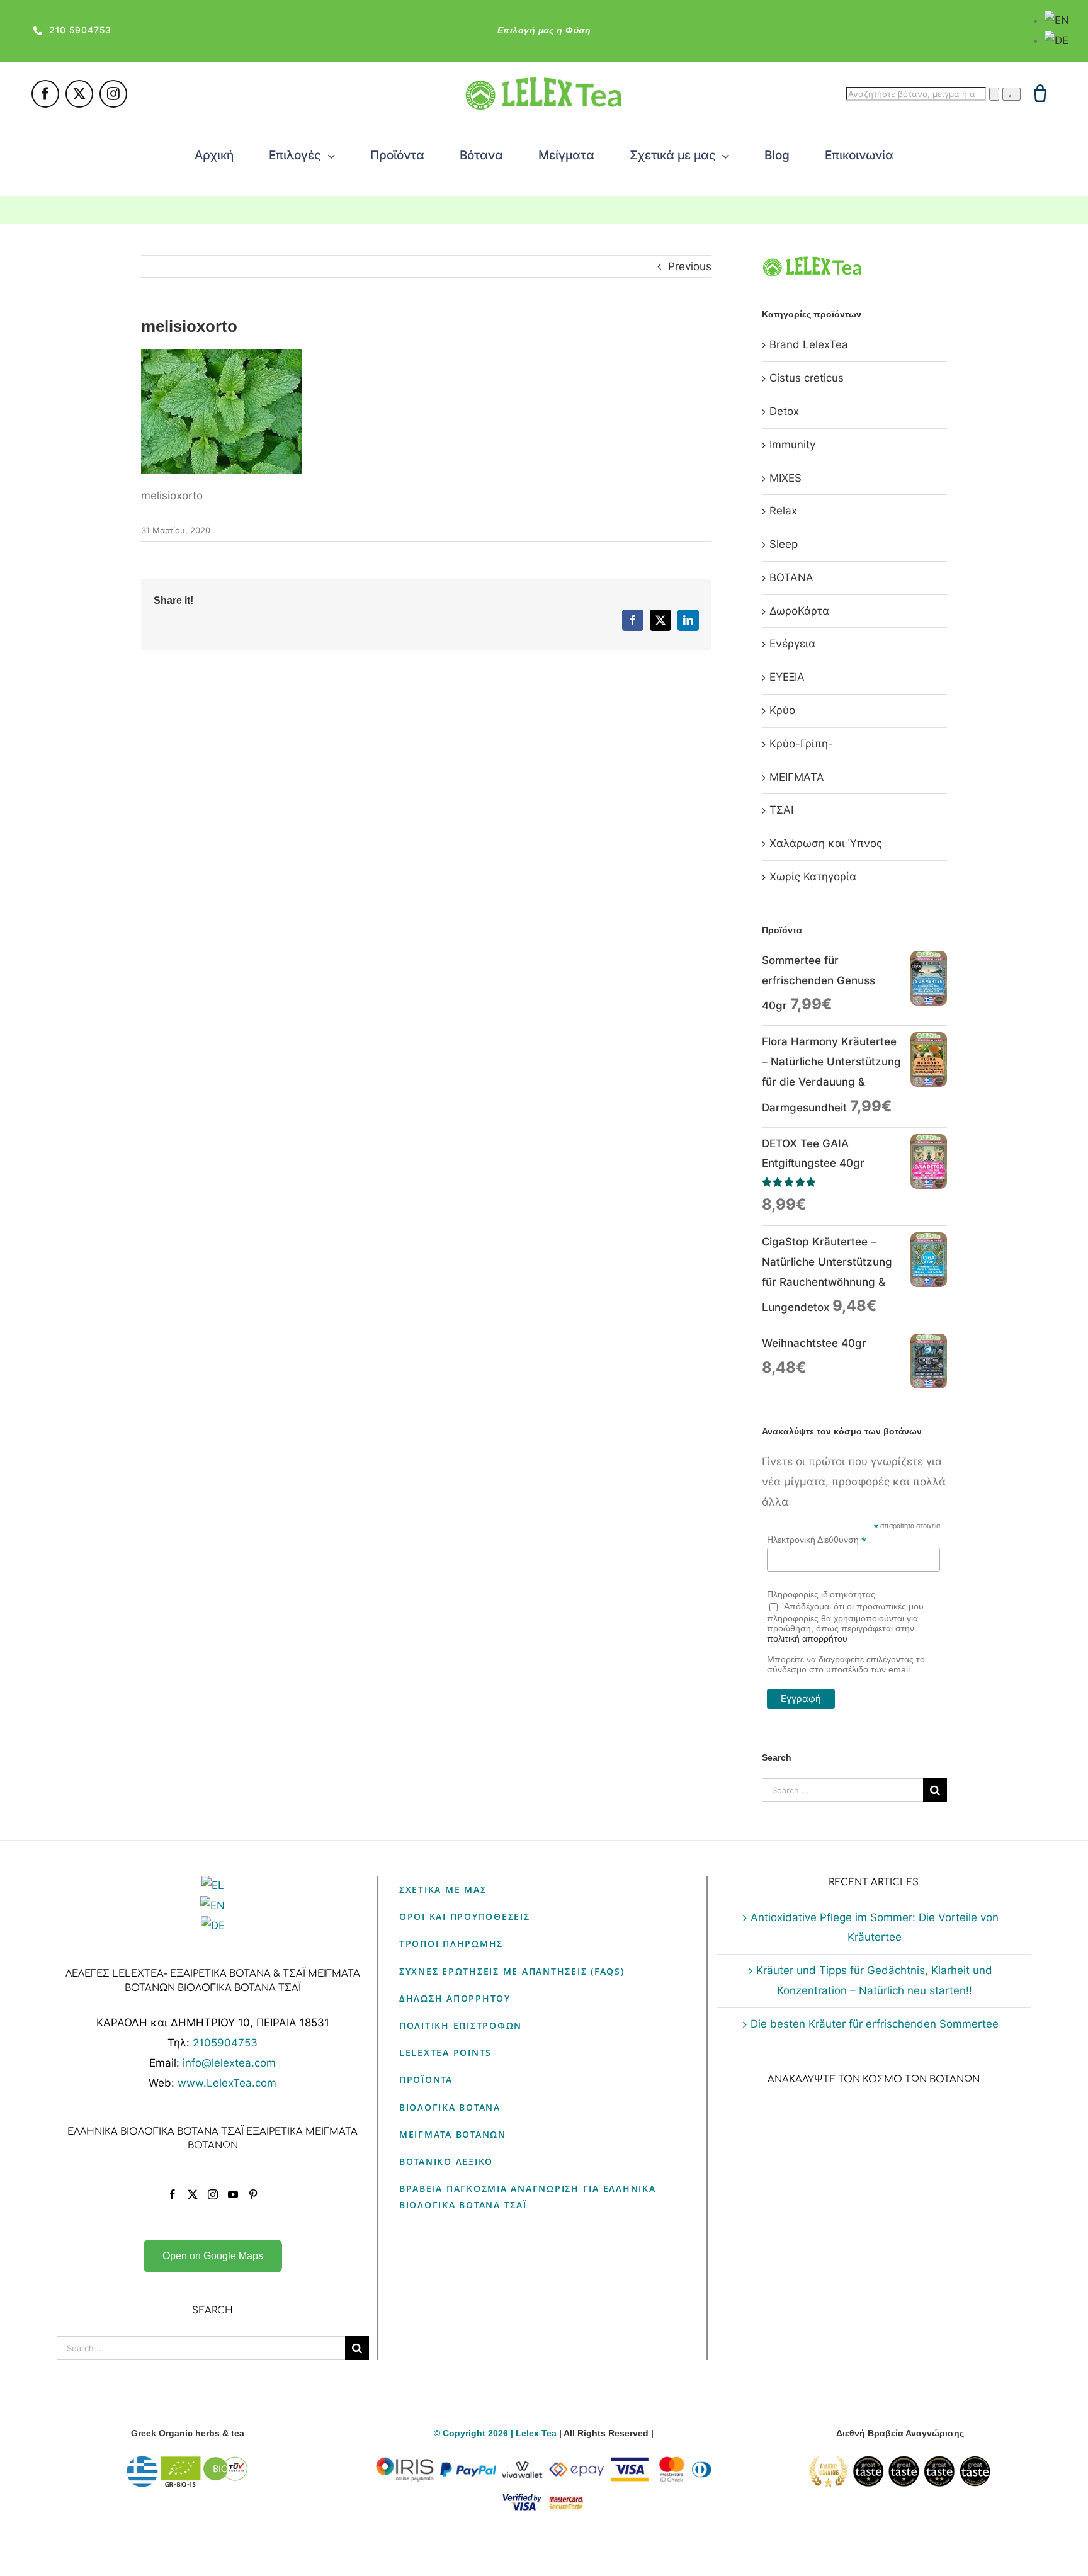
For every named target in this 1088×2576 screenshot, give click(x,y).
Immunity (792, 445)
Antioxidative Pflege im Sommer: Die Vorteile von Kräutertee (875, 1927)
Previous (690, 266)
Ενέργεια (792, 644)
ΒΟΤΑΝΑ (791, 577)
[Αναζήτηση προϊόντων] (994, 94)
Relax (783, 511)
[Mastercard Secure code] (566, 2499)
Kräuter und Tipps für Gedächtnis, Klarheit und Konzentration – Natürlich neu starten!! (874, 1980)
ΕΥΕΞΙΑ (787, 677)
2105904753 (225, 2043)
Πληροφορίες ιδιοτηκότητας (821, 1594)
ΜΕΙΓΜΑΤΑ (797, 777)
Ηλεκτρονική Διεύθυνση (817, 1540)
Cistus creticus (807, 378)
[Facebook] (173, 2194)
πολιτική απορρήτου (807, 1638)
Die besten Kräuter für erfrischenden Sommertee (875, 2024)
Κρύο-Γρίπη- (801, 744)
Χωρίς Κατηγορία (813, 877)
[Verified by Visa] (522, 2499)
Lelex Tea (537, 2433)
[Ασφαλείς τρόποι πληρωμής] (544, 2463)
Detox (784, 411)
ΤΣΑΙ (781, 810)
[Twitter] (193, 2194)
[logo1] (544, 82)
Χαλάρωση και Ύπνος (826, 843)
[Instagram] (213, 2194)
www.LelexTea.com (227, 2083)
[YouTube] (233, 2194)
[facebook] (45, 94)
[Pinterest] (253, 2194)
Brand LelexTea (809, 344)
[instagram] (113, 94)
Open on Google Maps (213, 2256)
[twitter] (79, 94)
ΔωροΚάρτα (799, 611)
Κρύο (782, 710)
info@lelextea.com (229, 2063)
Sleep (784, 544)
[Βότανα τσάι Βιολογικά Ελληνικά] (188, 2463)
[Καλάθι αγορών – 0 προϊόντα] (1040, 93)
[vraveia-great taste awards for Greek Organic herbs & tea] (900, 2463)
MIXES (785, 478)
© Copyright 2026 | (475, 2433)
